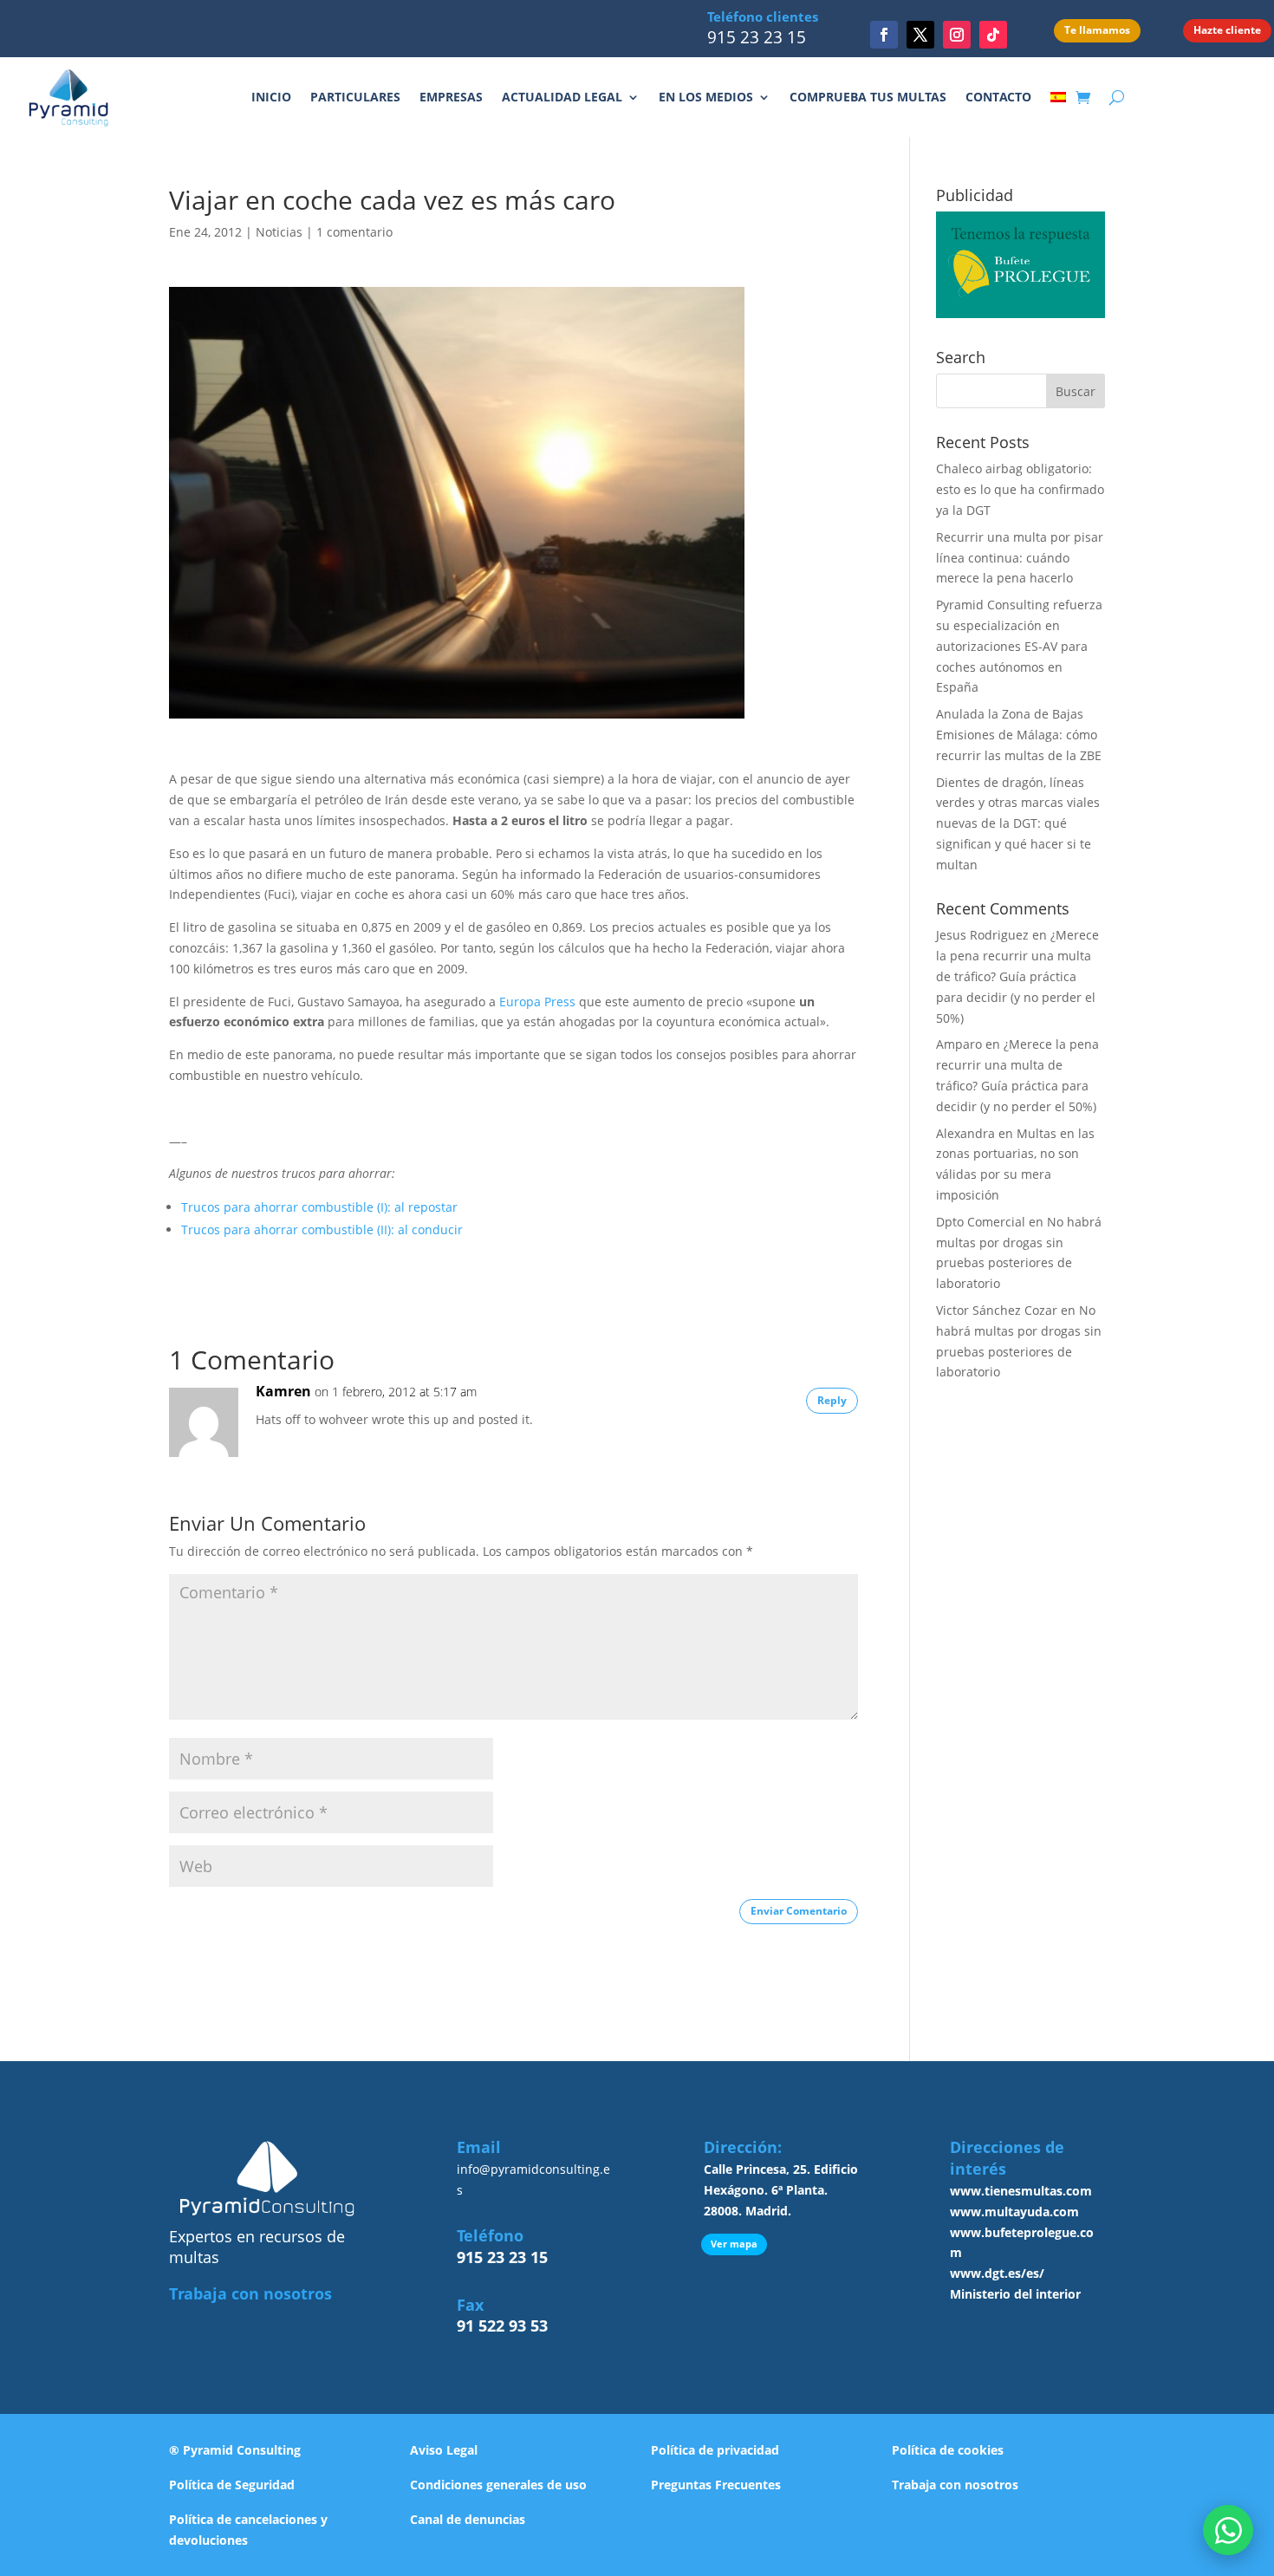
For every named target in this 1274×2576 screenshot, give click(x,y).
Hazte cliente (1227, 30)
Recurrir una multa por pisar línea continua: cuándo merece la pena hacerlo (1020, 558)
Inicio (271, 97)
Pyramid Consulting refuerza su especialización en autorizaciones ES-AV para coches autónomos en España (1019, 646)
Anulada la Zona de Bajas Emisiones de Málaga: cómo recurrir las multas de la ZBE (1019, 735)
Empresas (451, 97)
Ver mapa (734, 2244)
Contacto (998, 97)
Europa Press (537, 1002)
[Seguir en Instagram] (957, 35)
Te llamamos (1097, 30)
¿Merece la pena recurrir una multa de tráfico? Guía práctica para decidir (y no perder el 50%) (1017, 976)
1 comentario (354, 232)
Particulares (355, 97)
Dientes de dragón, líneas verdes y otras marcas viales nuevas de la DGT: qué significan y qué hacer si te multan (1018, 823)
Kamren (283, 1391)
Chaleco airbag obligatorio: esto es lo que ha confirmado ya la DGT (1020, 489)
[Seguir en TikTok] (993, 35)
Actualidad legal (562, 97)
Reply (832, 1400)
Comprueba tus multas (868, 97)
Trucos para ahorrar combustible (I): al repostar (319, 1207)
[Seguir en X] (920, 35)
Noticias (279, 232)
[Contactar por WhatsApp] (1228, 2530)
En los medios (706, 97)
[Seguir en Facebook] (884, 35)
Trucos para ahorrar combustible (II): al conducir (322, 1229)
